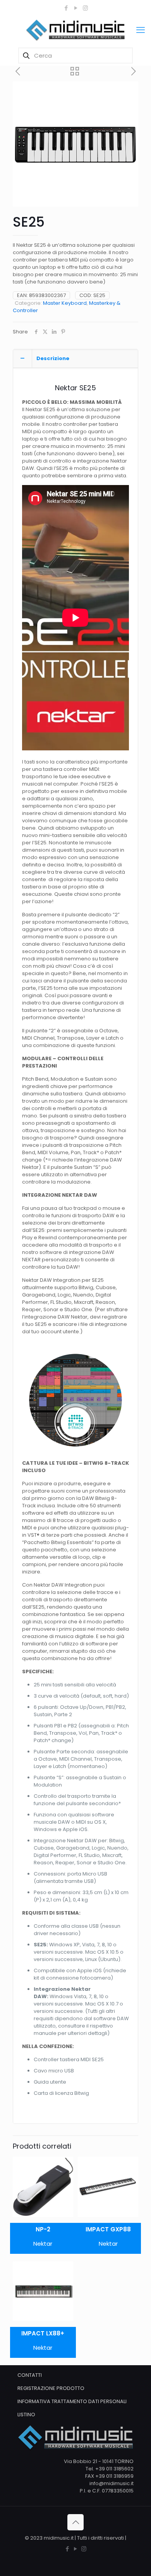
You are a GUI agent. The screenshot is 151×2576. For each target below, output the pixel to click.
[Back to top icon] (75, 2522)
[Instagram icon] (85, 8)
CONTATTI (30, 2375)
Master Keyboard (65, 303)
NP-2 (43, 2229)
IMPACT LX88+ (43, 2333)
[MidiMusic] (75, 30)
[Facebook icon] (66, 8)
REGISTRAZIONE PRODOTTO (51, 2388)
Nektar (43, 2244)
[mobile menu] (141, 30)
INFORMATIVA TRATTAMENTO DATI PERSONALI (72, 2401)
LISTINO (26, 2415)
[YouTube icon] (76, 8)
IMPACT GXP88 (108, 2229)
